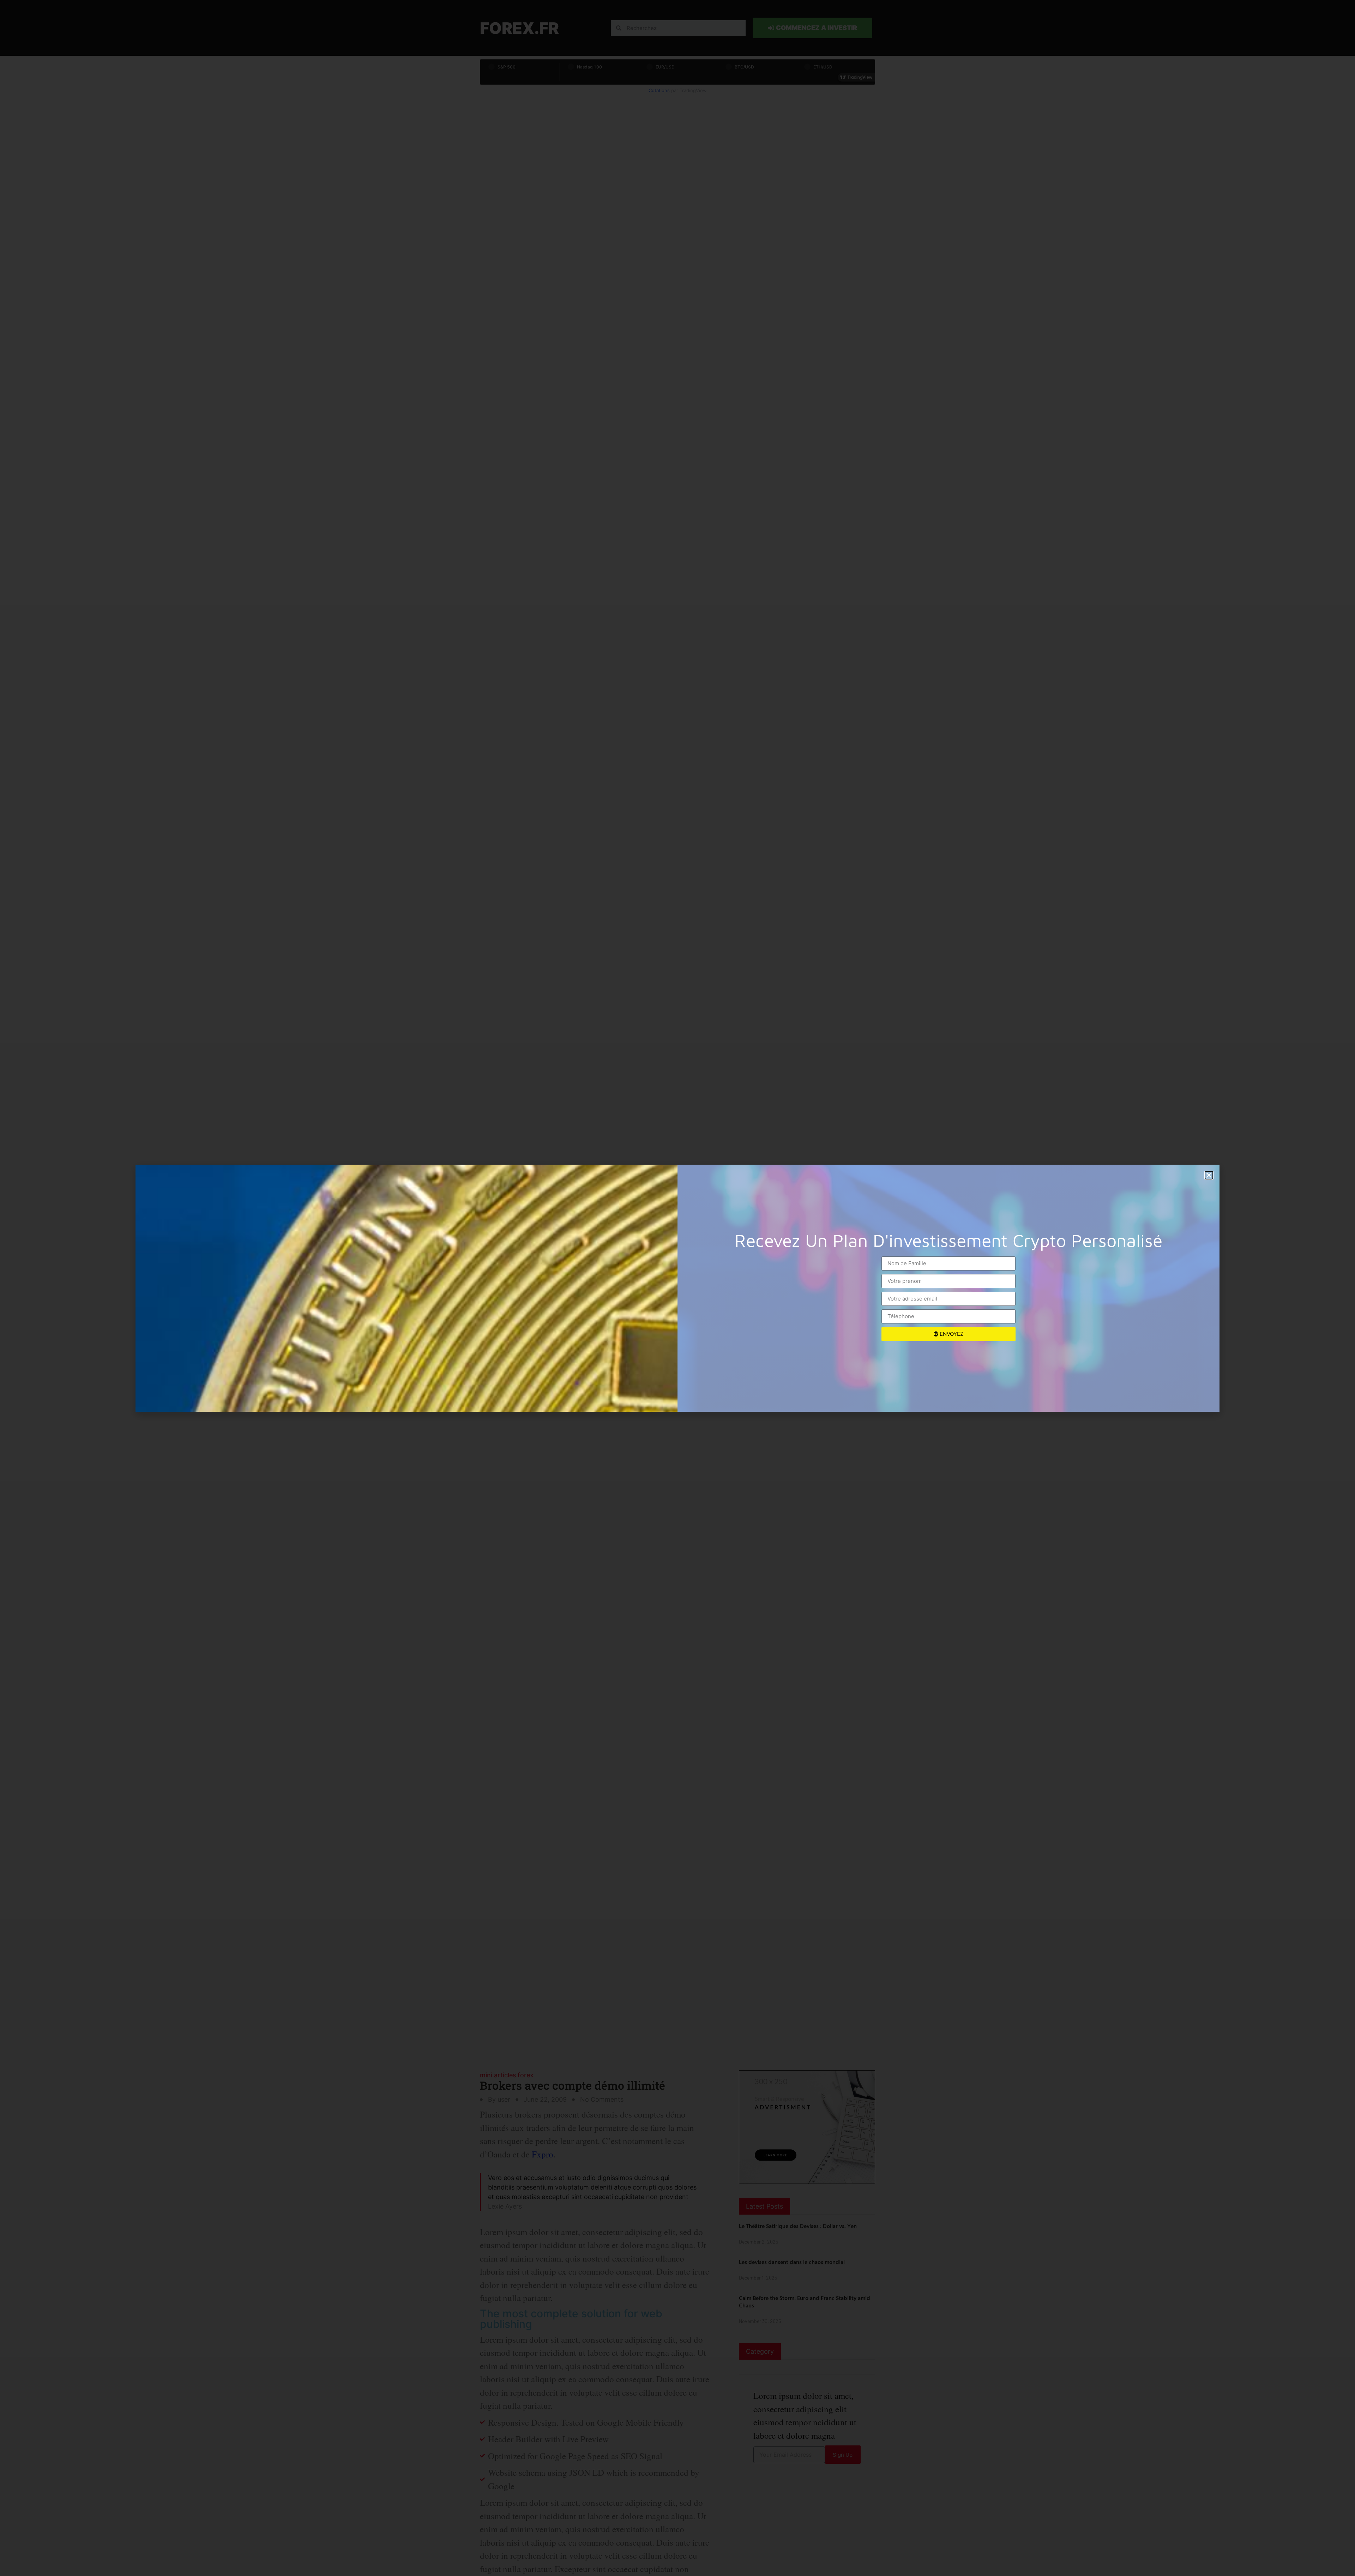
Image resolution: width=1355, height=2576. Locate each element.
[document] (677, 1288)
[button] (1209, 1175)
